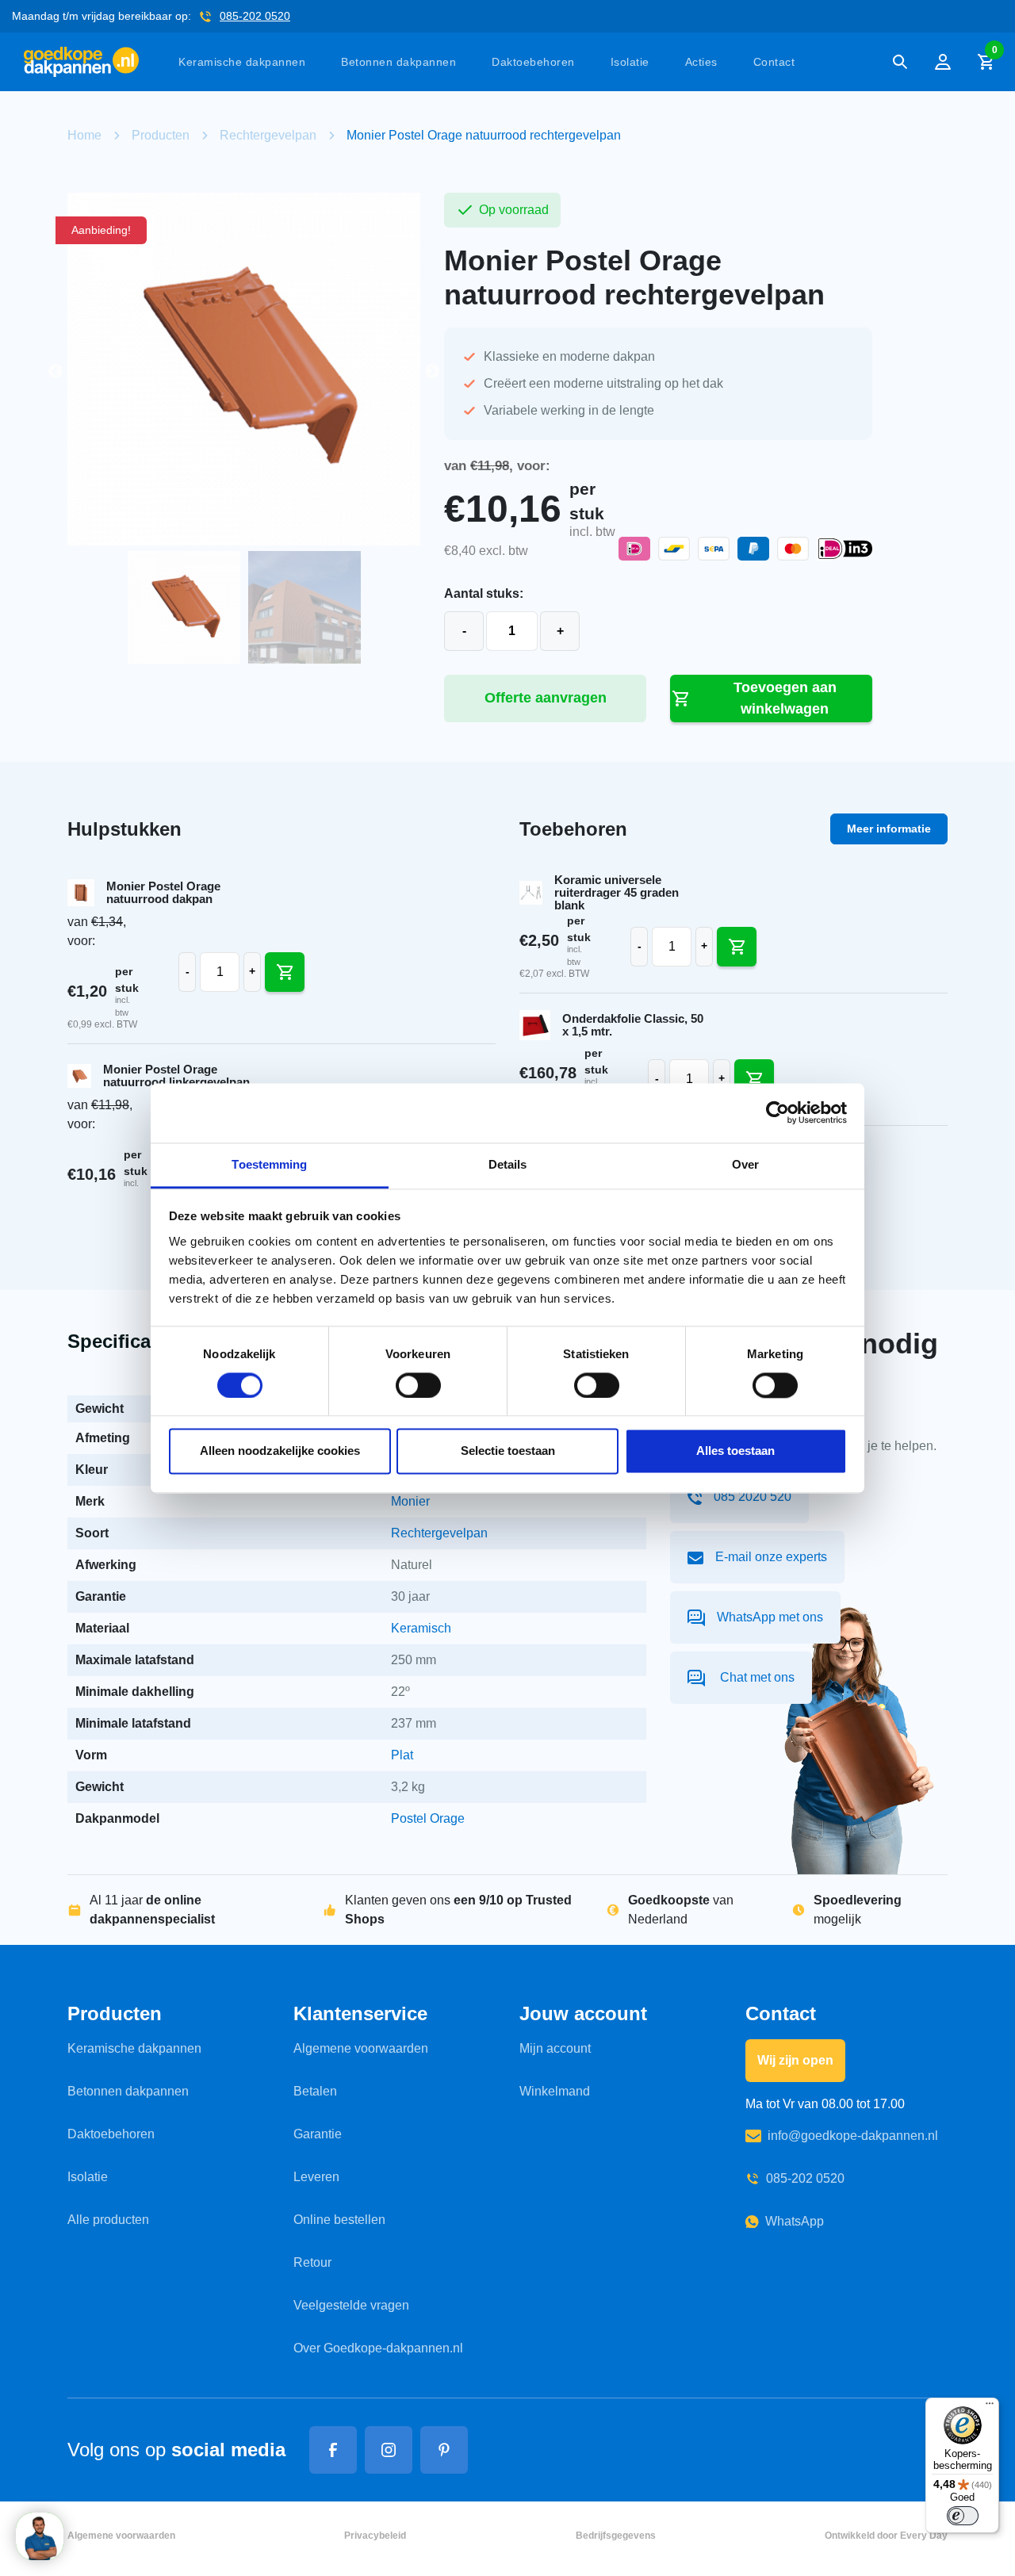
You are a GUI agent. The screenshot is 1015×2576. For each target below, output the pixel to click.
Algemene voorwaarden (361, 2048)
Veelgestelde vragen (351, 2305)
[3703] (737, 947)
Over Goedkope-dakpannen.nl (378, 2348)
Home (84, 135)
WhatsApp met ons (770, 1617)
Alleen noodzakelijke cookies (280, 1451)
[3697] (754, 1079)
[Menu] (990, 2407)
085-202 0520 (255, 16)
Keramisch (421, 1628)
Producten (161, 135)
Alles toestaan (735, 1451)
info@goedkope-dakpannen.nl (853, 2136)
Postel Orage (428, 1818)
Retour (312, 2262)
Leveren (316, 2177)
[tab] (125, 1343)
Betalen (315, 2091)
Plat (402, 1755)
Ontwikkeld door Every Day (886, 2536)
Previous (56, 372)
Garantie (318, 2134)
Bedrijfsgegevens (616, 2536)
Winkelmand (555, 2091)
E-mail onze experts (771, 1557)
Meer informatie (889, 829)
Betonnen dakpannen (398, 62)
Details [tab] (508, 1164)
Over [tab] (745, 1164)
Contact (774, 62)
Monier (410, 1501)
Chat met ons (756, 1677)
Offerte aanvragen (546, 698)
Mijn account (555, 2048)
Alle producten (108, 2220)
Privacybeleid (375, 2536)
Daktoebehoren (533, 62)
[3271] (285, 972)
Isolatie (630, 62)
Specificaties (125, 1341)
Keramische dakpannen (242, 62)
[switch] (418, 1385)
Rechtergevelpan (268, 135)
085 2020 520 (753, 1497)
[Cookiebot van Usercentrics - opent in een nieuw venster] (778, 1112)
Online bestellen (339, 2220)
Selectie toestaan (508, 1451)
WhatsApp (795, 2221)
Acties (701, 62)
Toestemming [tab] (269, 1164)
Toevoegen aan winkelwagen (785, 698)
